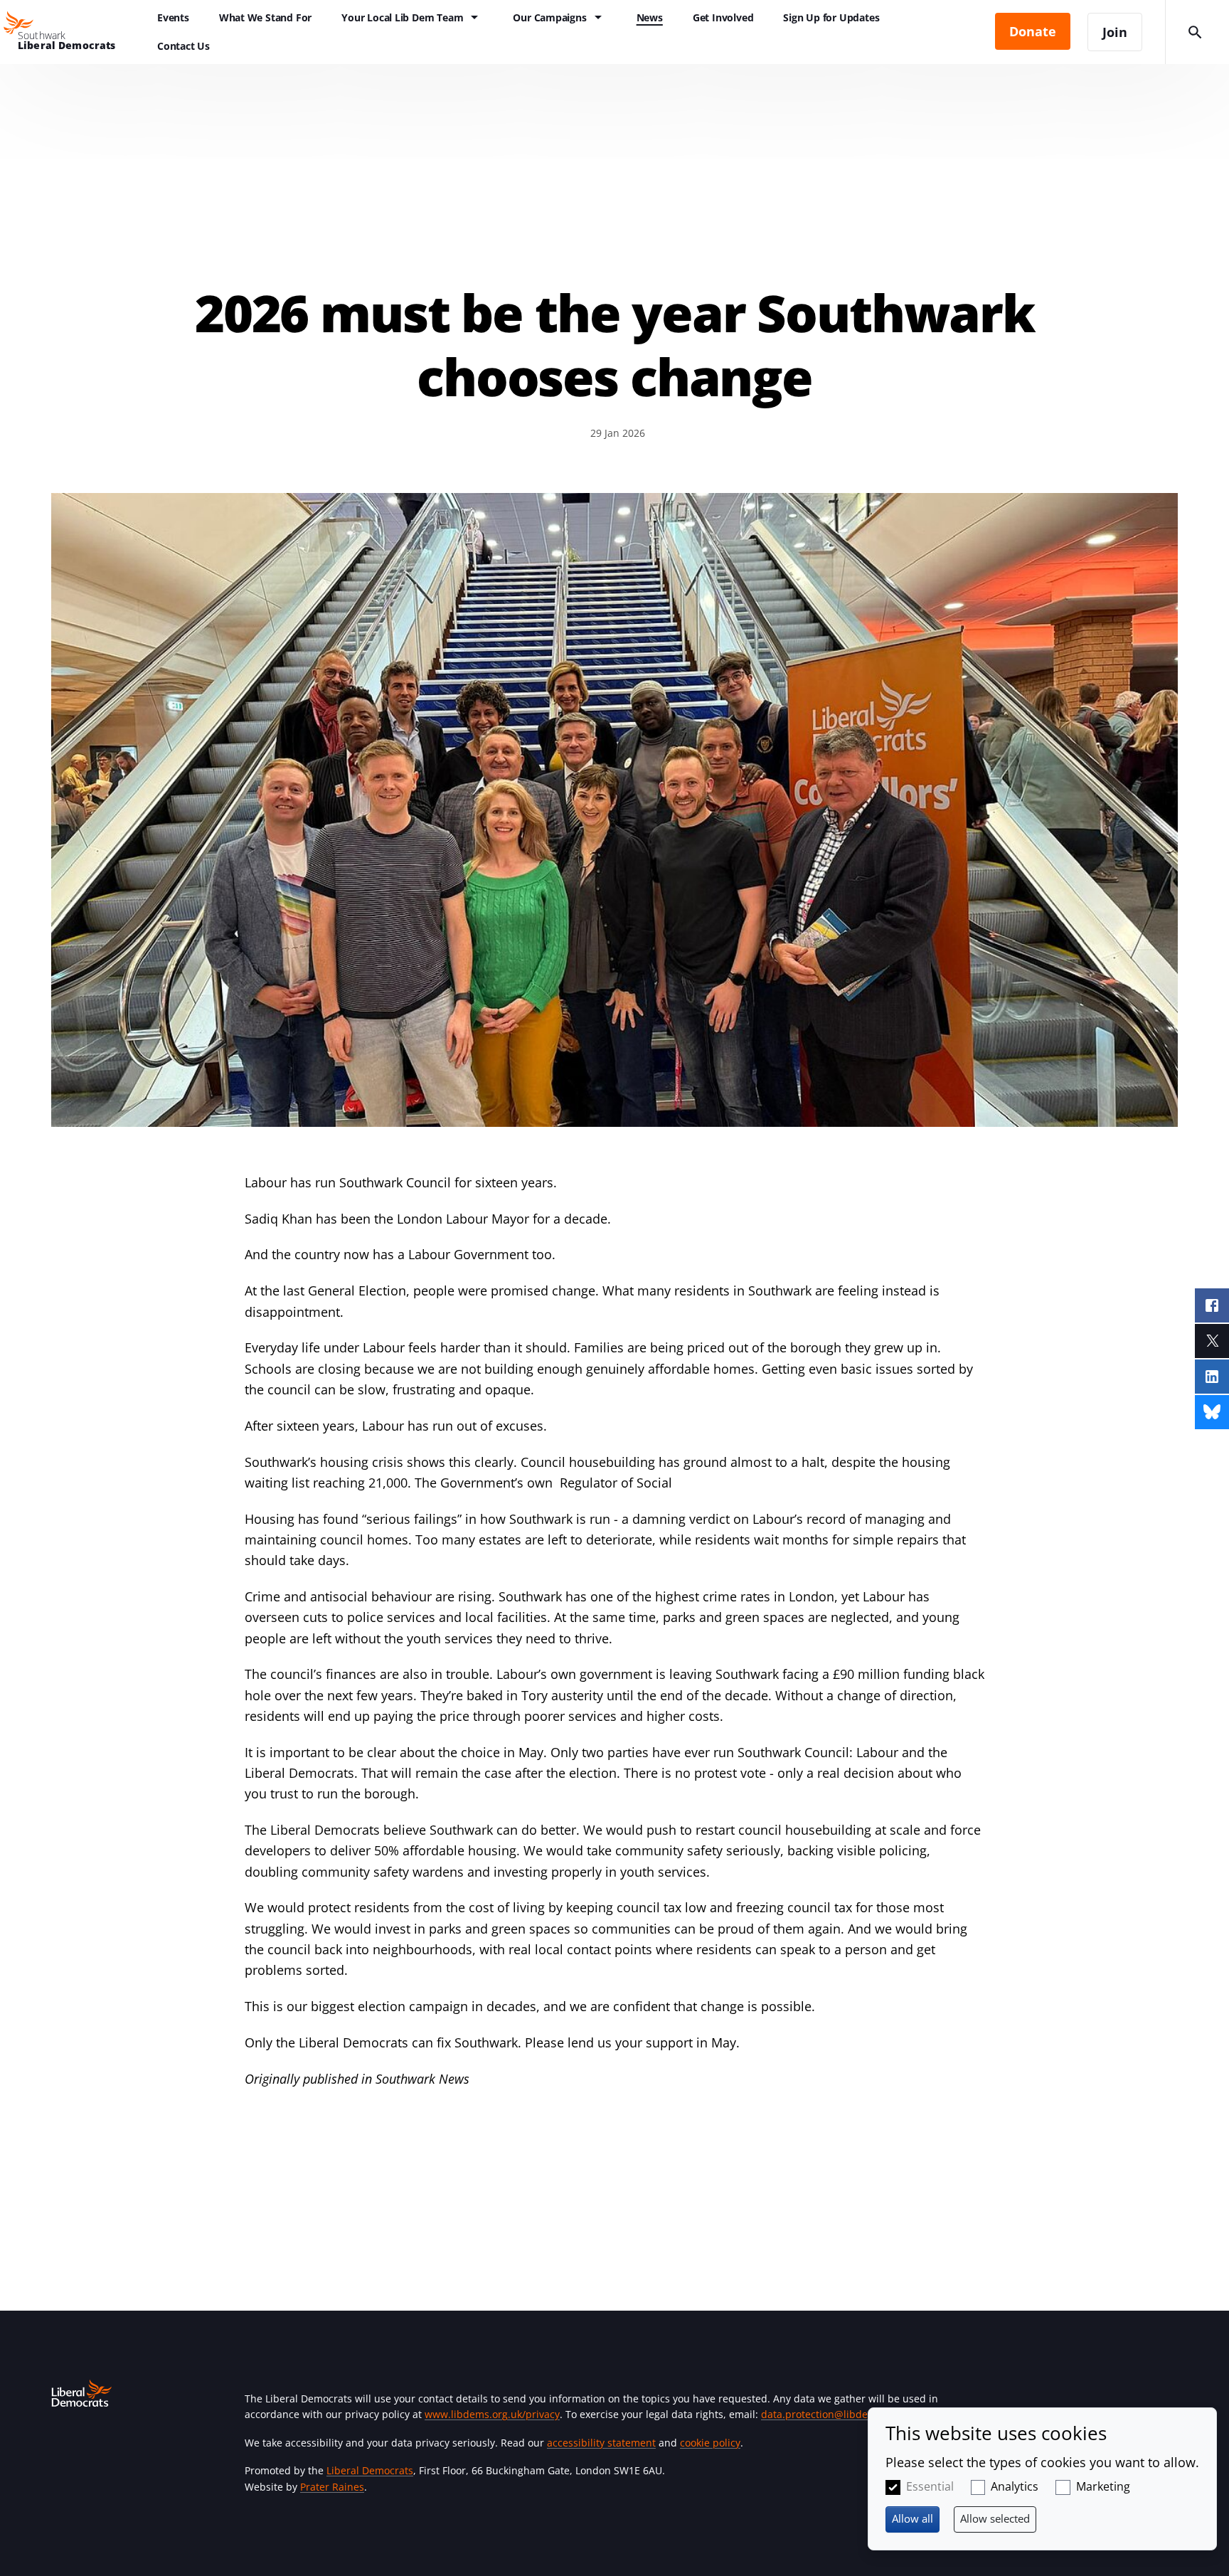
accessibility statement (601, 2443)
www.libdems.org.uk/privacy (492, 2414)
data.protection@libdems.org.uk (838, 2414)
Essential (930, 2486)
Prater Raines (332, 2487)
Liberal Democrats (370, 2470)
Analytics (1015, 2486)
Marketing (1103, 2486)
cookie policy (710, 2443)
